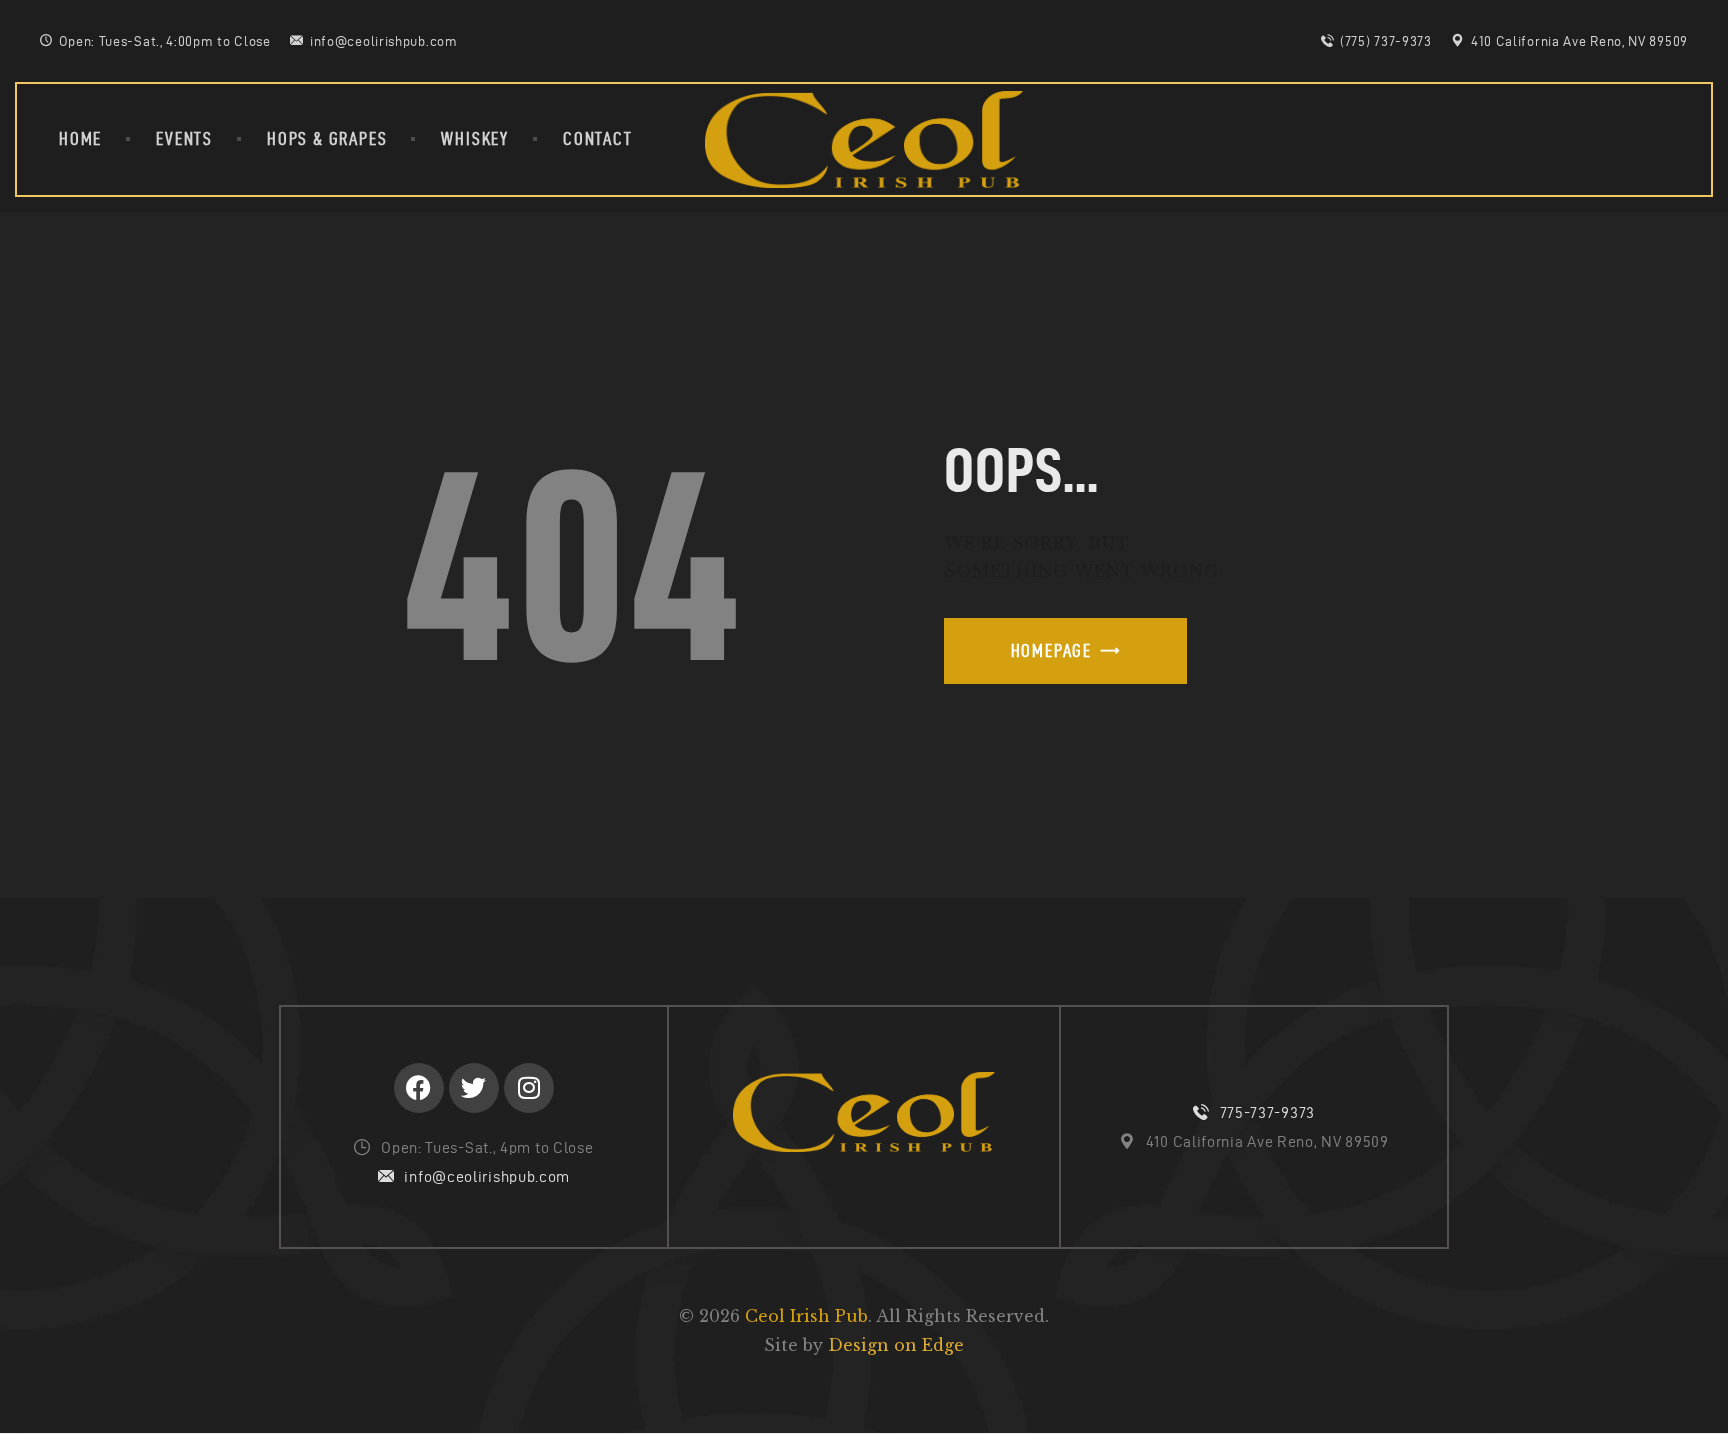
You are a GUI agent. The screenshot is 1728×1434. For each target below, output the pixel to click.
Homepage (1051, 650)
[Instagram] (529, 1088)
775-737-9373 (1267, 1112)
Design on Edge (896, 1345)
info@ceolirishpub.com (487, 1176)
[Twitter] (474, 1088)
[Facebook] (419, 1088)
